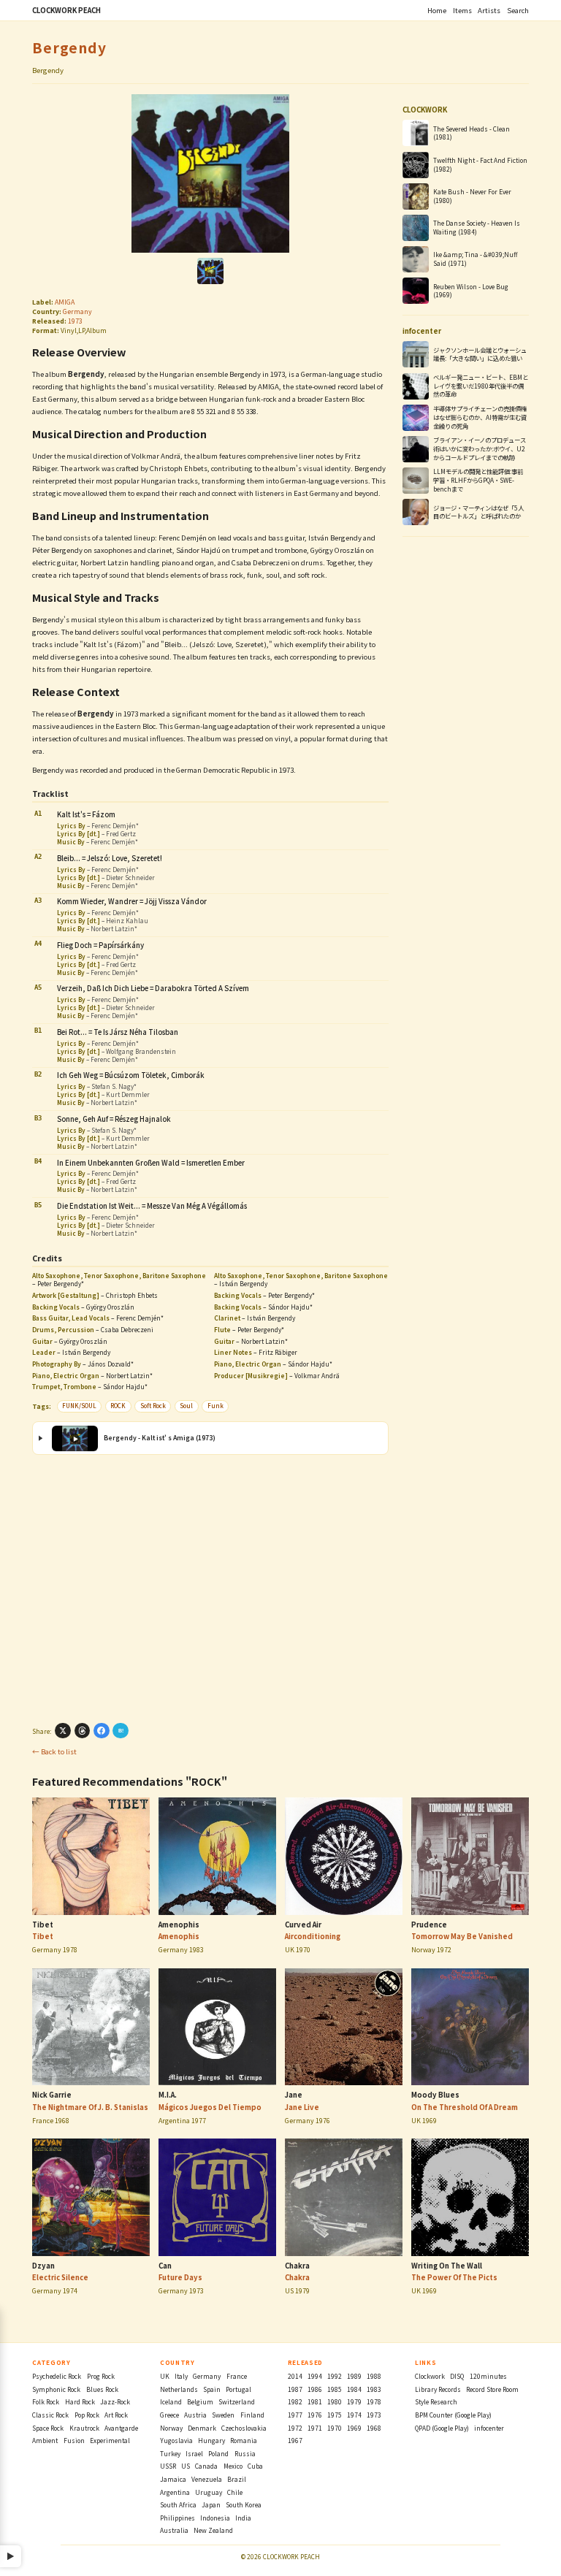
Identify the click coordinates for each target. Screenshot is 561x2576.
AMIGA (65, 302)
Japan (211, 2504)
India (243, 2518)
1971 (315, 2428)
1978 (374, 2401)
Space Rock (48, 2428)
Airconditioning (313, 1936)
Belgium (200, 2401)
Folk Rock (46, 2401)
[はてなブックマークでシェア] (121, 1731)
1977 (295, 2415)
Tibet (43, 1925)
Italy (181, 2376)
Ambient (45, 2440)
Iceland (171, 2401)
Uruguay (209, 2492)
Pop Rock (87, 2415)
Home (437, 10)
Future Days (180, 2277)
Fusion (74, 2440)
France (237, 2376)
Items (462, 10)
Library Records (438, 2389)
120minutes (488, 2376)
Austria (195, 2415)
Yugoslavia (176, 2440)
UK (165, 2376)
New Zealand (213, 2530)
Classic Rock (50, 2415)
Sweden (223, 2415)
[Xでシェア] (63, 1731)
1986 (315, 2389)
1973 (75, 321)
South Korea (244, 2504)
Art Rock (116, 2415)
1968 (374, 2428)
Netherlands (179, 2389)
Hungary (211, 2440)
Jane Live (302, 2107)
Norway (171, 2428)
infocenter (489, 2428)
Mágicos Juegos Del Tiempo (210, 2107)
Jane (294, 2095)
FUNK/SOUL (79, 1406)
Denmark (202, 2428)
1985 (335, 2389)
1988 (374, 2376)
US (186, 2466)
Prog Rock (101, 2376)
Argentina (175, 2492)
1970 (335, 2428)
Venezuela (207, 2479)
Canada (206, 2466)
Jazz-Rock (115, 2401)
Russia (245, 2453)
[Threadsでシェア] (83, 1731)
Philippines (178, 2518)
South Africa (178, 2504)
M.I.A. (168, 2095)
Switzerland (237, 2401)
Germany (77, 312)
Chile (235, 2492)
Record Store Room (492, 2389)
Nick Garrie (52, 2095)
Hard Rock (80, 2401)
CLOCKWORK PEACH (66, 10)
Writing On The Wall (447, 2266)
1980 (335, 2401)
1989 (354, 2376)
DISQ (457, 2376)
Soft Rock (153, 1406)
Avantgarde (121, 2428)
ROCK (118, 1406)
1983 (374, 2389)
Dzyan (43, 2266)
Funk (215, 1406)
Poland (218, 2453)
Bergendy (69, 47)
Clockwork (430, 2376)
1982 (295, 2401)
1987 (295, 2389)
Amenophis (179, 1925)
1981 (315, 2401)
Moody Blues (435, 2095)
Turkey (170, 2453)
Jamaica (173, 2479)
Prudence (429, 1925)
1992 (335, 2376)
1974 (354, 2415)
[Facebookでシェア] (102, 1731)
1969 (354, 2428)
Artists (489, 10)
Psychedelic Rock (57, 2376)
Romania (244, 2440)
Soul (186, 1406)
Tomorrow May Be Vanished (462, 1936)
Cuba (255, 2466)
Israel (194, 2453)
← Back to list (54, 1751)
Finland (252, 2415)
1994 (315, 2376)
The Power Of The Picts (454, 2277)
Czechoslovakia (244, 2428)
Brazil (237, 2479)
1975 (335, 2415)
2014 (295, 2376)
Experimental (110, 2440)
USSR (168, 2466)
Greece (169, 2415)
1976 (315, 2415)
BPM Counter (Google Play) (453, 2415)
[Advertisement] (210, 1588)
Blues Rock (102, 2389)
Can (165, 2266)
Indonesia (215, 2518)
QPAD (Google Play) (442, 2428)
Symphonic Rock (56, 2389)
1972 (295, 2428)
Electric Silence (60, 2277)
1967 (295, 2440)
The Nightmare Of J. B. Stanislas (90, 2107)
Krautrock (84, 2428)
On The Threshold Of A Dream (465, 2107)
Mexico (233, 2466)
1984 (354, 2389)
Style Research (436, 2401)
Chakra (297, 2266)
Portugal (238, 2389)
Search (518, 10)
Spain (212, 2389)
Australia (174, 2530)
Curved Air (303, 1925)
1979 (354, 2401)
